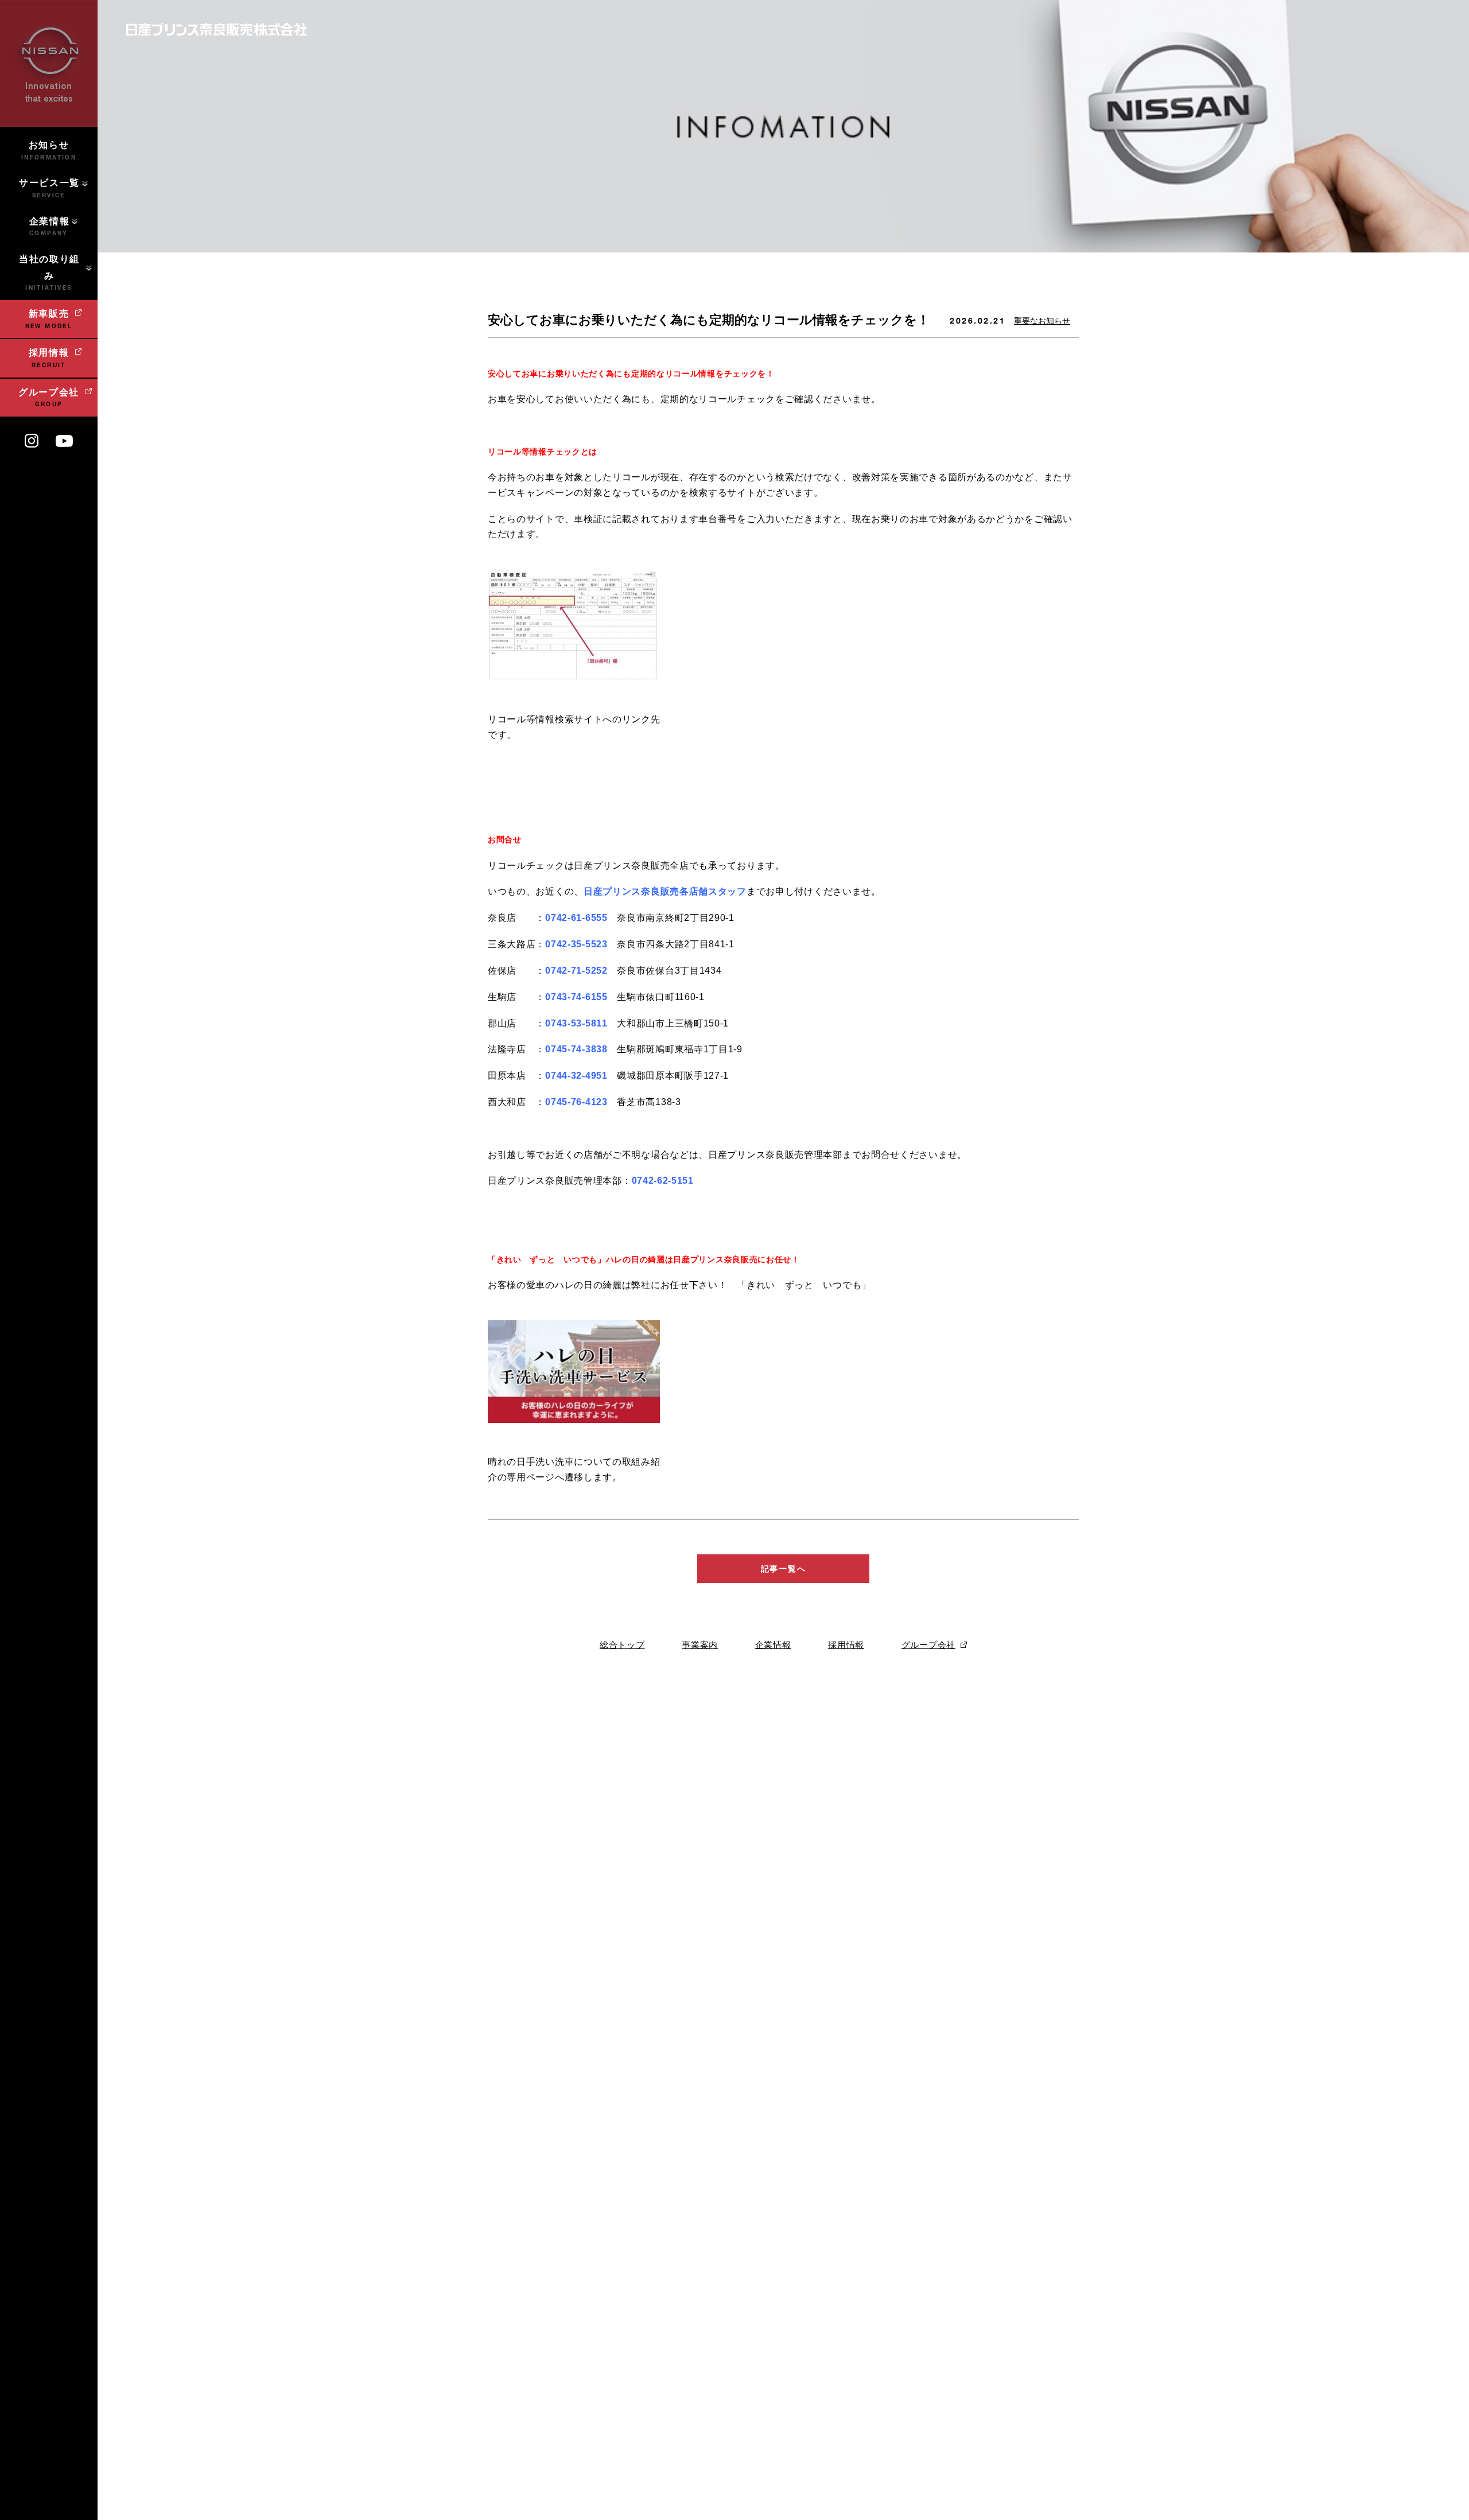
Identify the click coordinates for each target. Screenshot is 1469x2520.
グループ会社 (928, 1645)
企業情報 (773, 1645)
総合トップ (622, 1645)
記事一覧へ (783, 1569)
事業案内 (700, 1645)
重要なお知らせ (1042, 321)
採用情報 (846, 1645)
